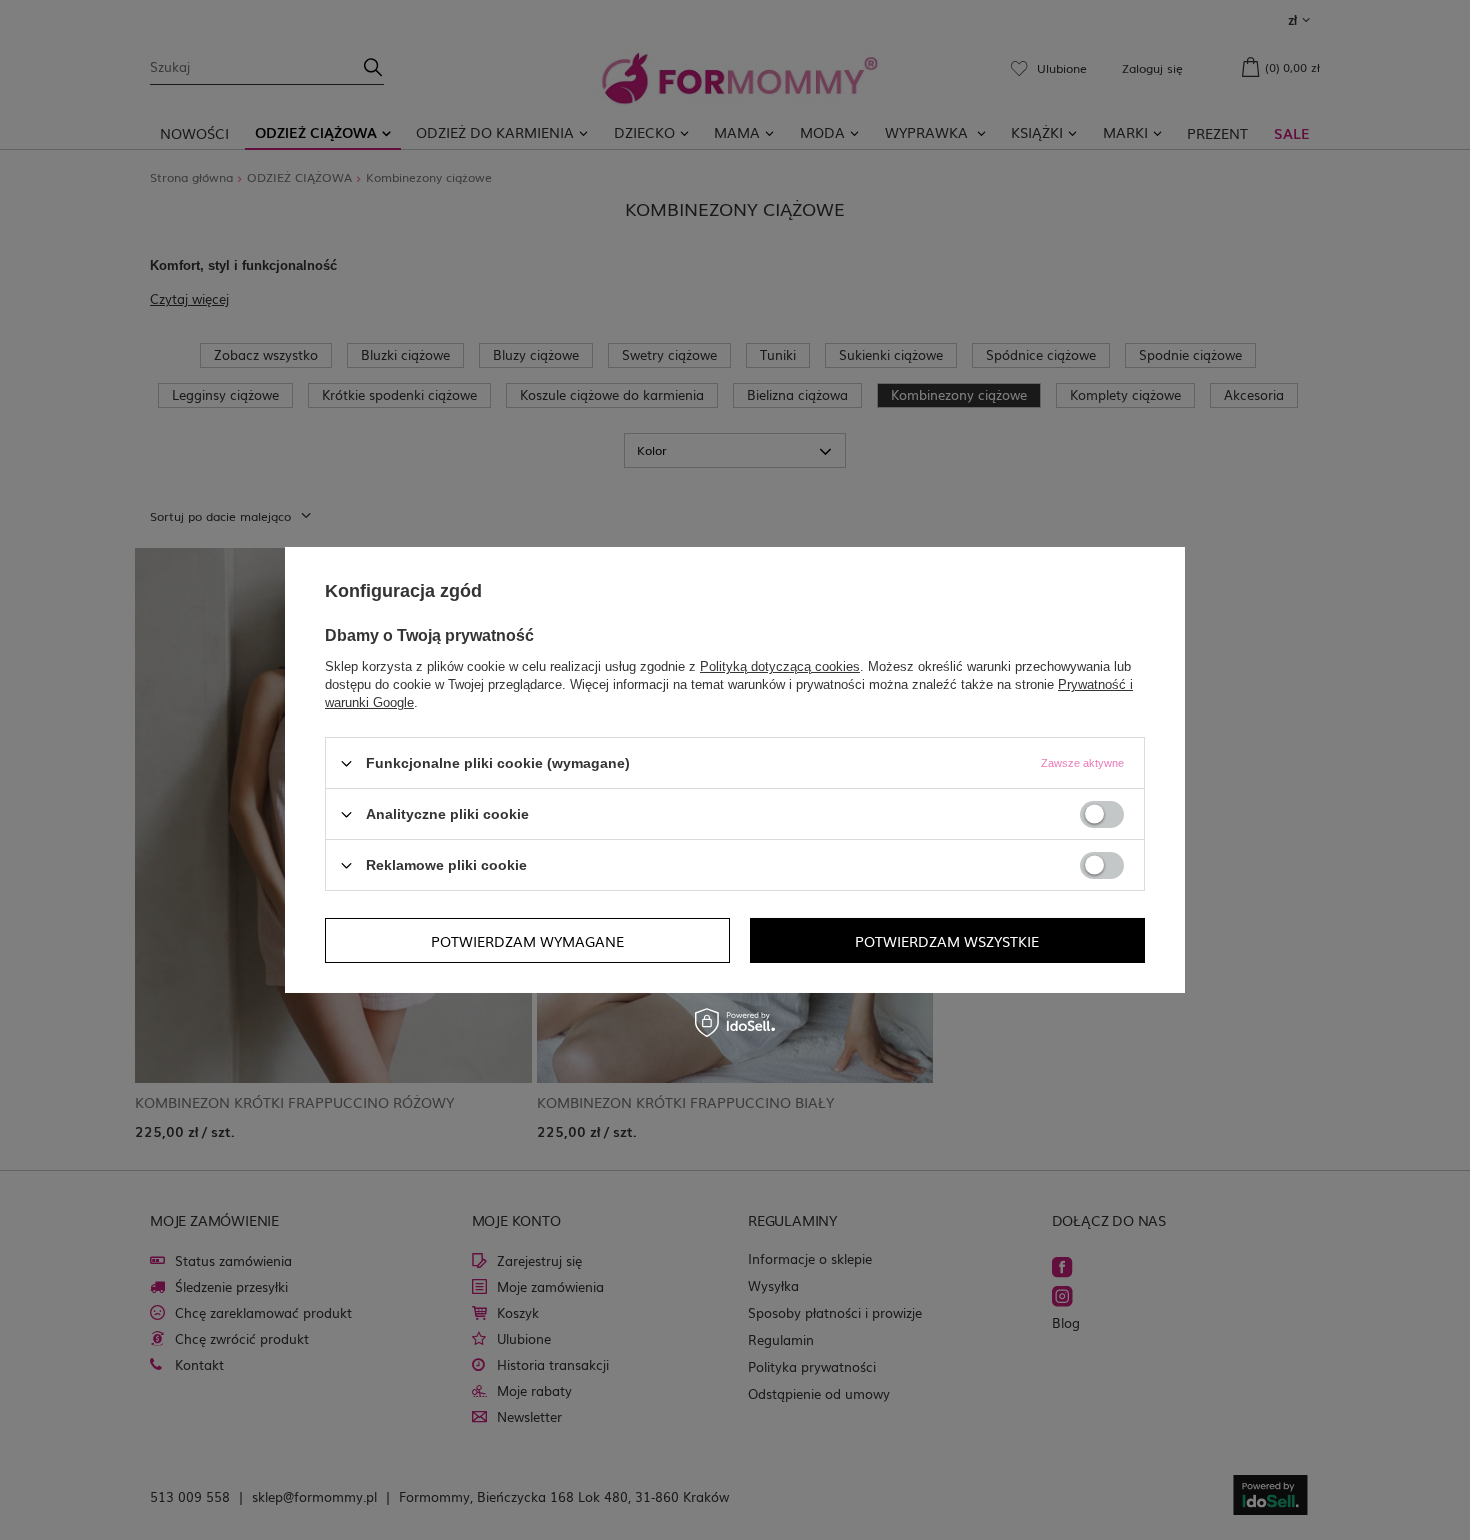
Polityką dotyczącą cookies (780, 666)
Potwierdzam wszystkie (947, 940)
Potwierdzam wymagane (527, 940)
